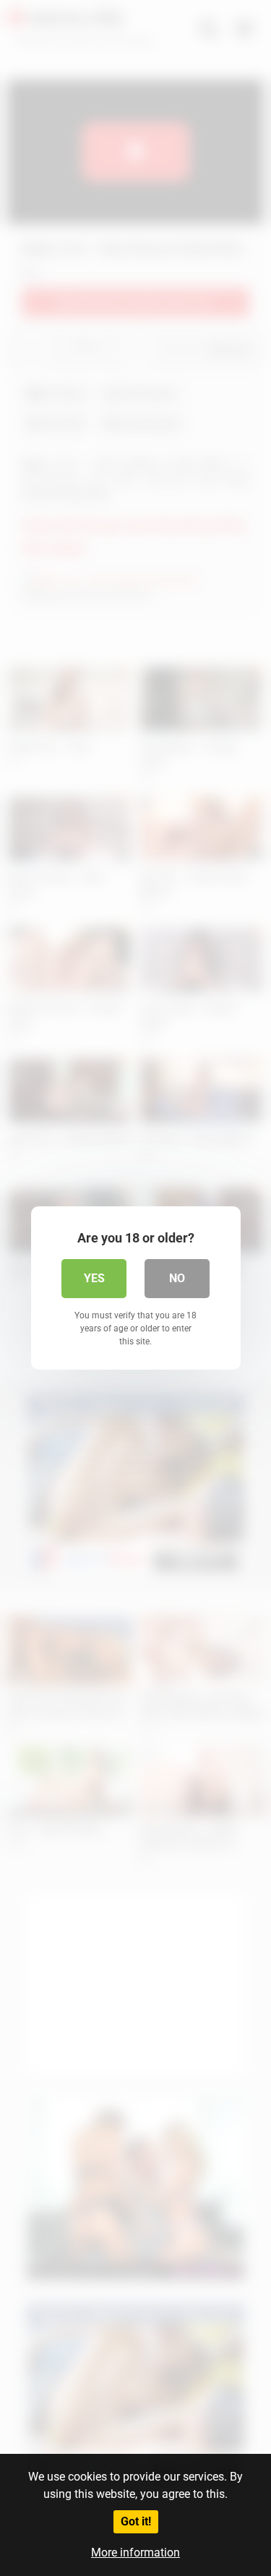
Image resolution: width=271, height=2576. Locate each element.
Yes (94, 1278)
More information (135, 2553)
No (177, 1278)
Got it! (136, 2521)
